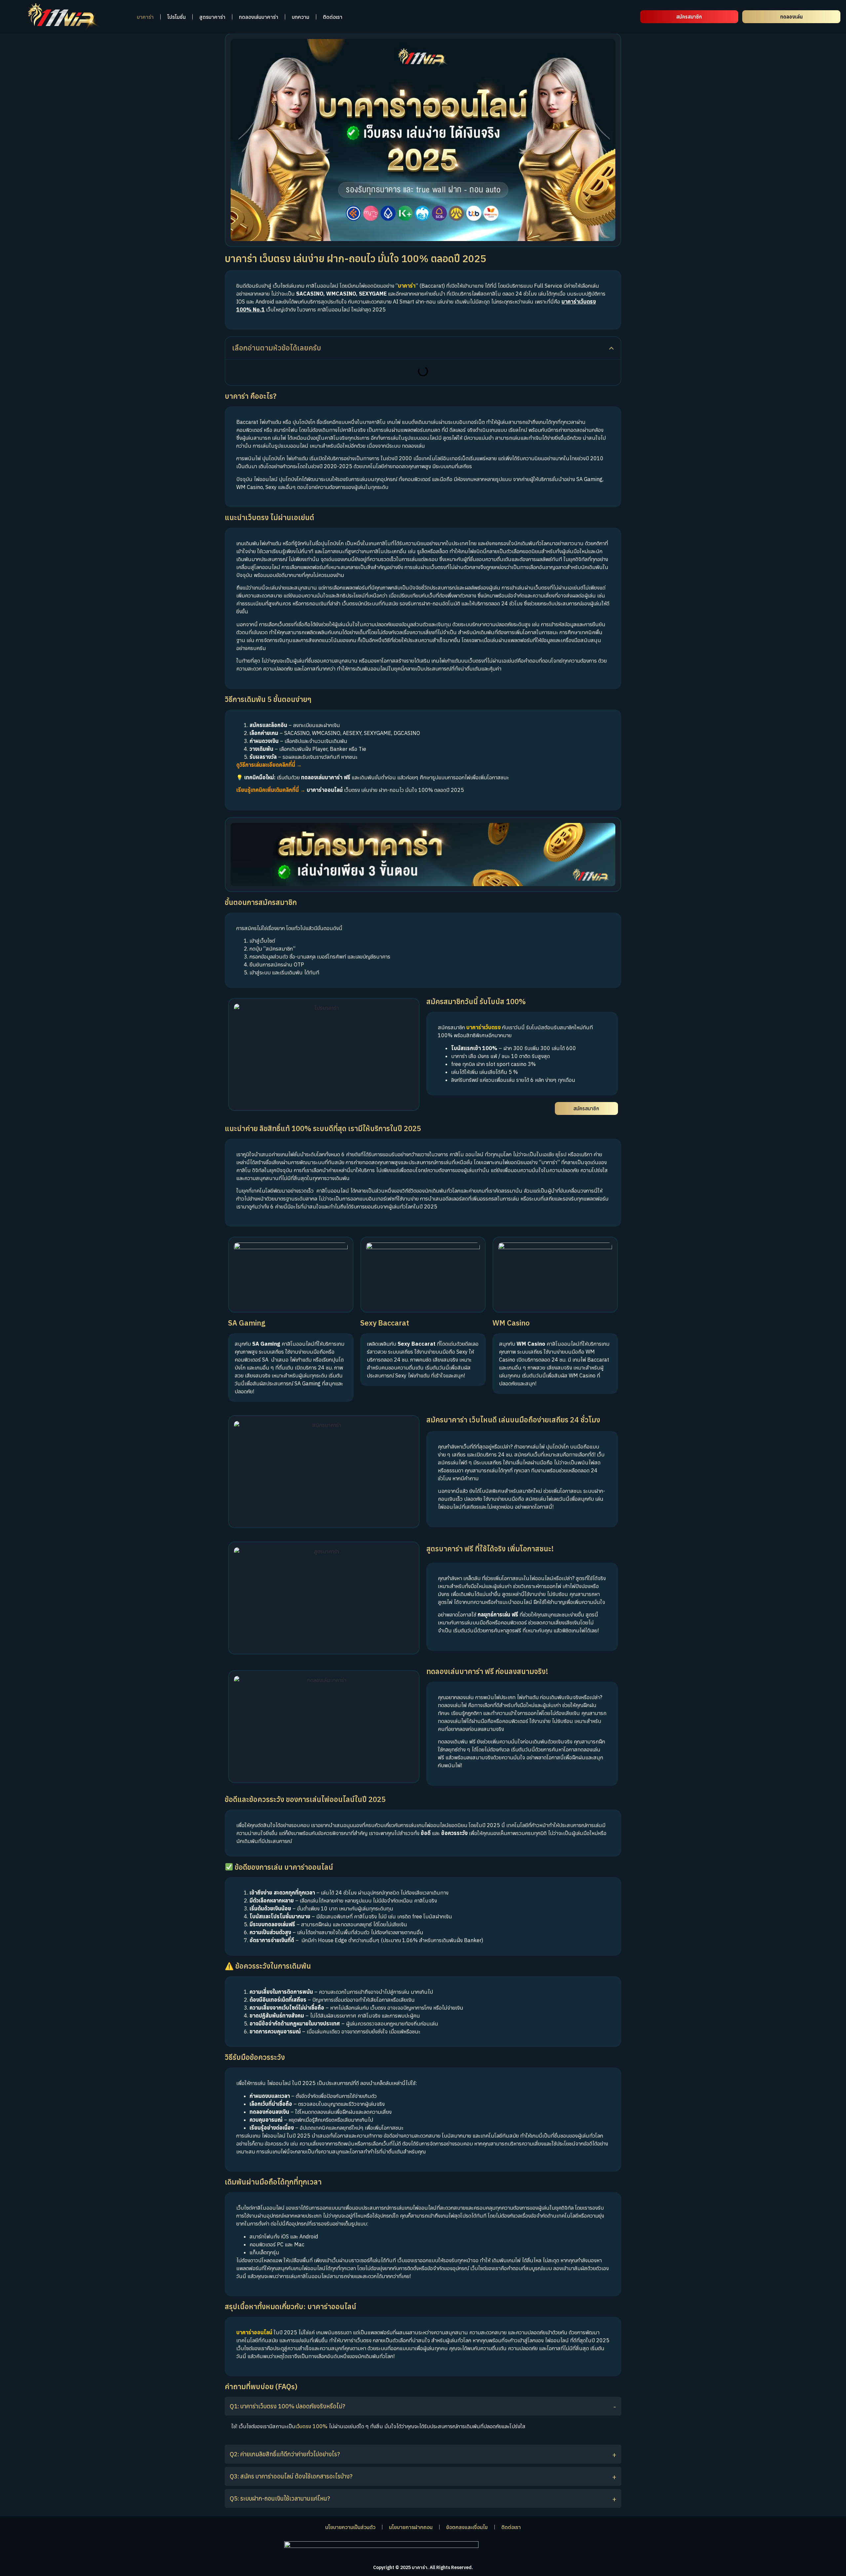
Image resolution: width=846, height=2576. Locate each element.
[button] (611, 348)
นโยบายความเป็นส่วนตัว (350, 2527)
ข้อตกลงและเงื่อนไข (467, 2527)
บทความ (301, 17)
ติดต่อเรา (333, 17)
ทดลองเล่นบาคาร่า (259, 17)
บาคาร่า (145, 17)
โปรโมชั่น (176, 17)
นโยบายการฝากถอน (411, 2527)
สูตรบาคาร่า (212, 17)
